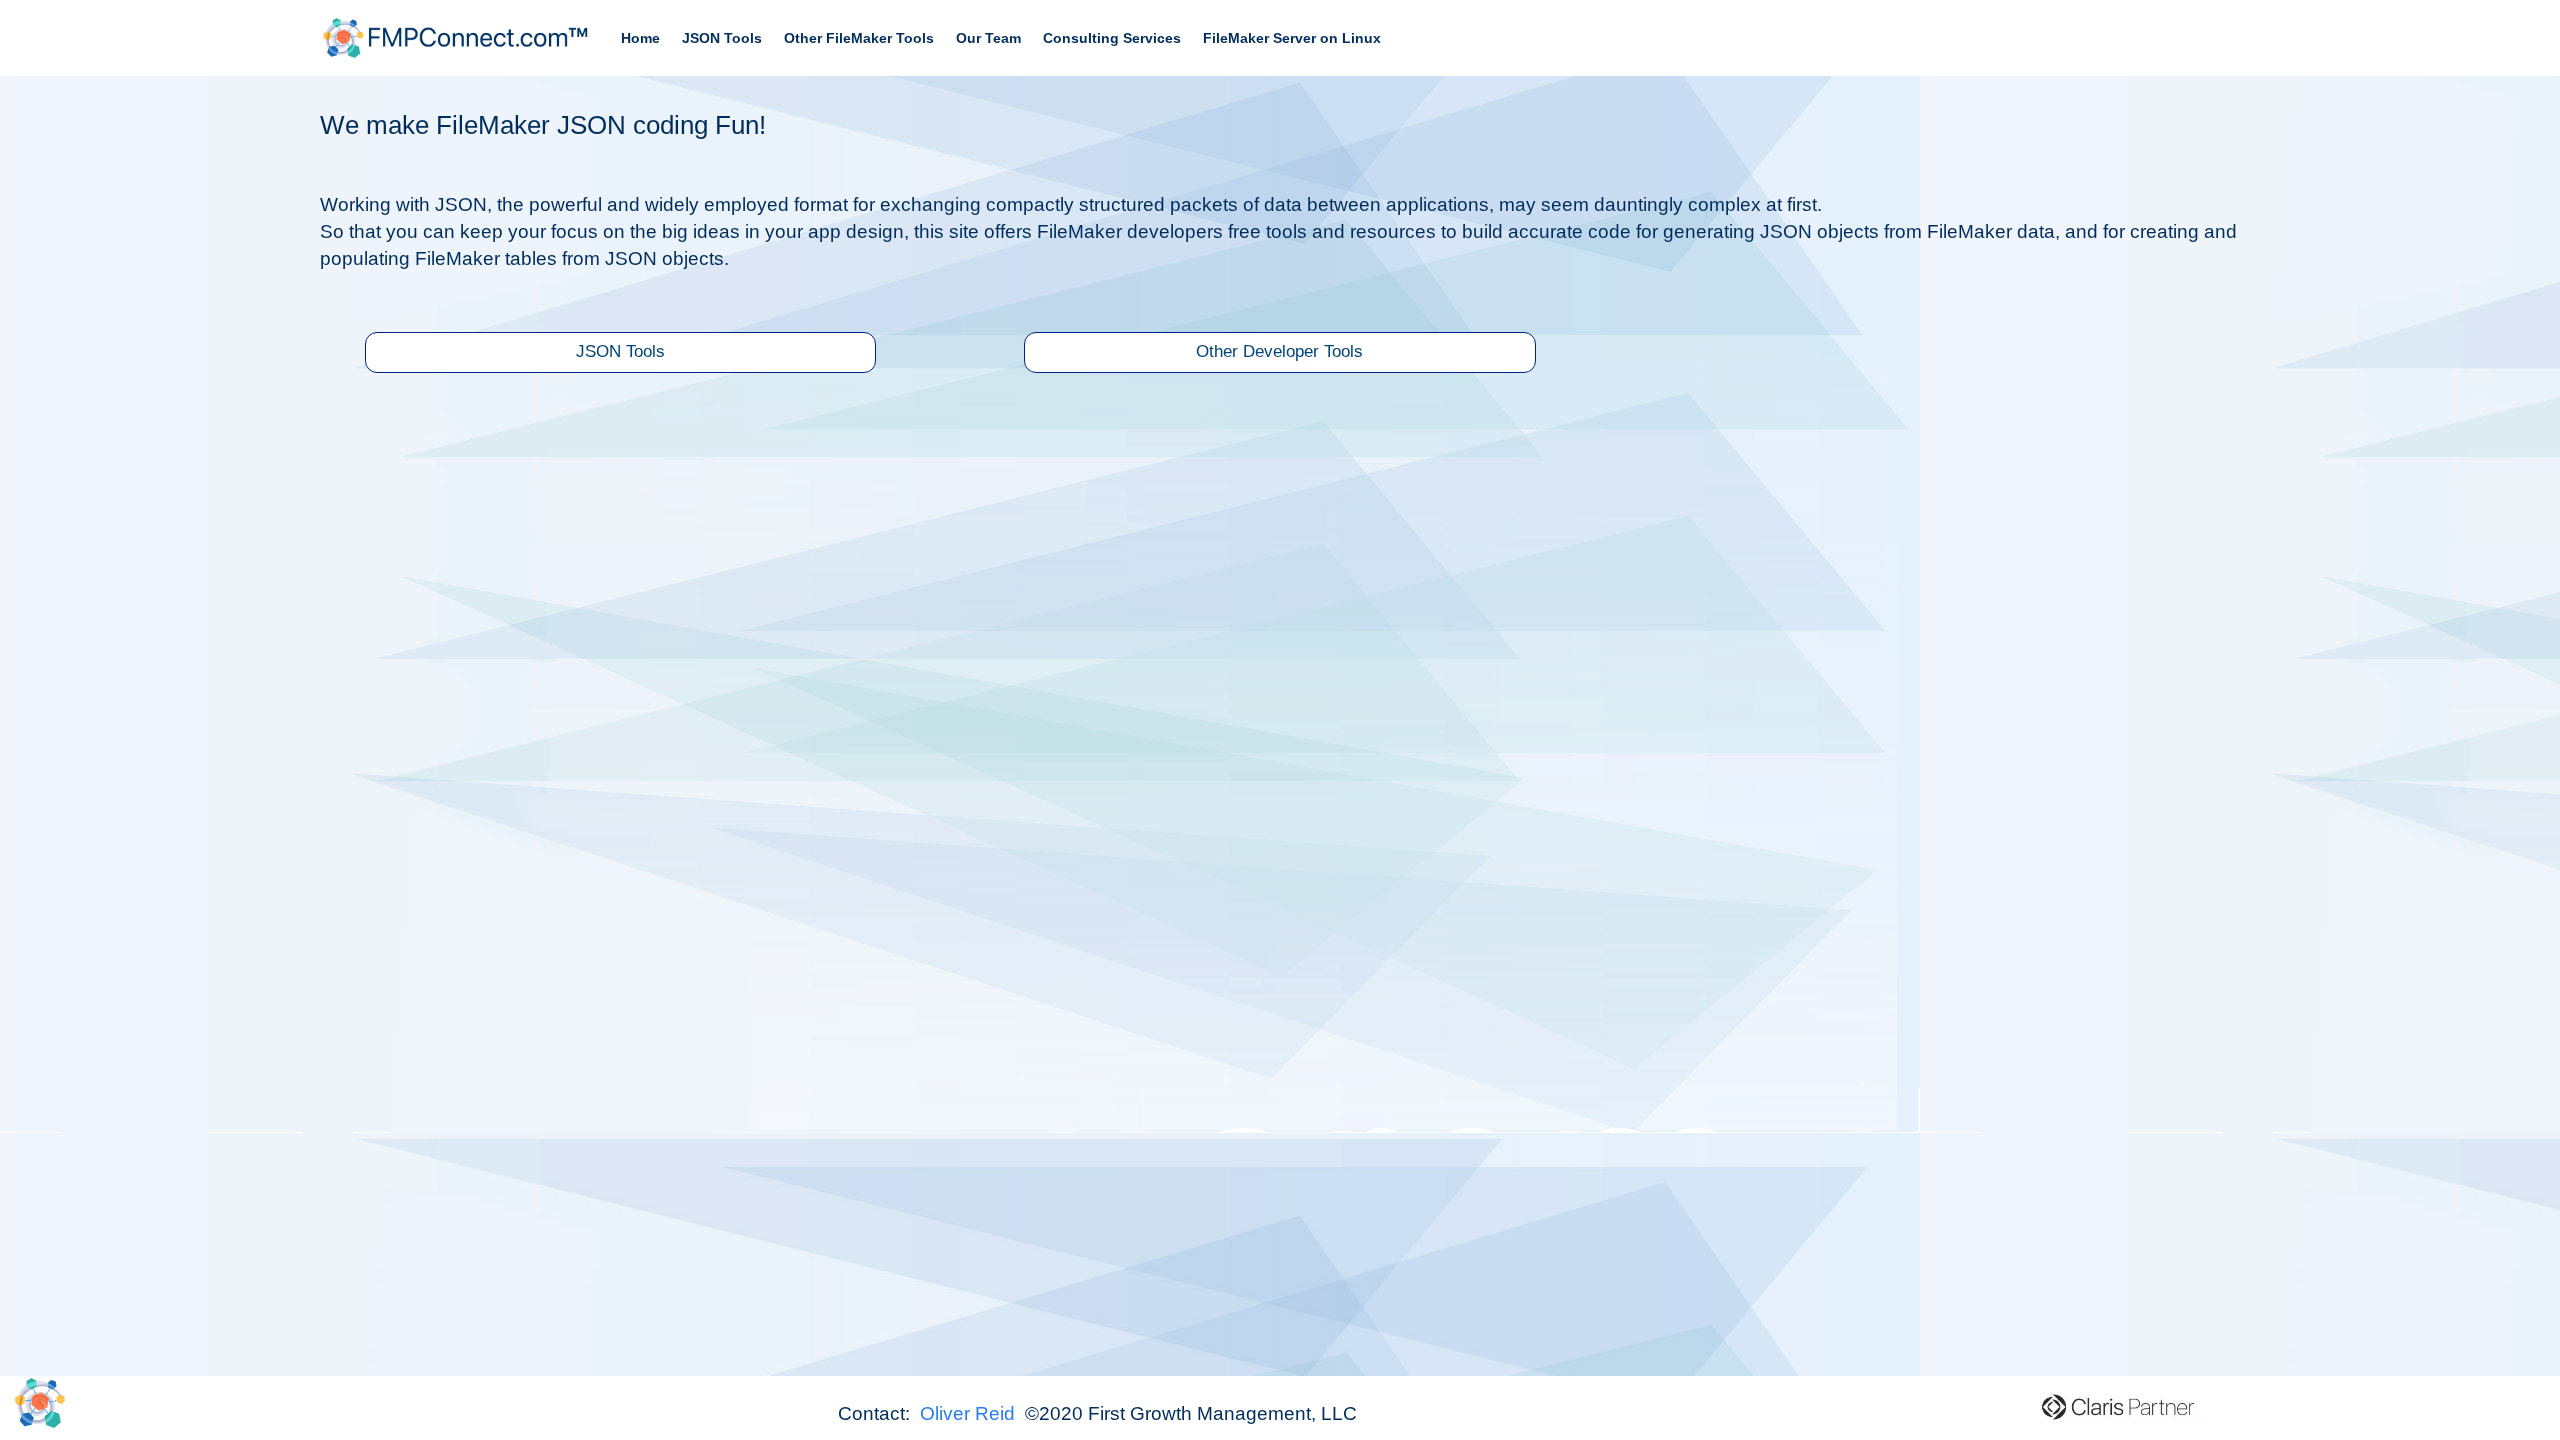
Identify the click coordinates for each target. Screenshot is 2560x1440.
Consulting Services (1112, 38)
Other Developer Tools (1279, 351)
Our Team (988, 38)
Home (640, 38)
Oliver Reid (970, 1413)
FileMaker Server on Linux (1292, 38)
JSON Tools (722, 38)
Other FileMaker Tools (859, 38)
